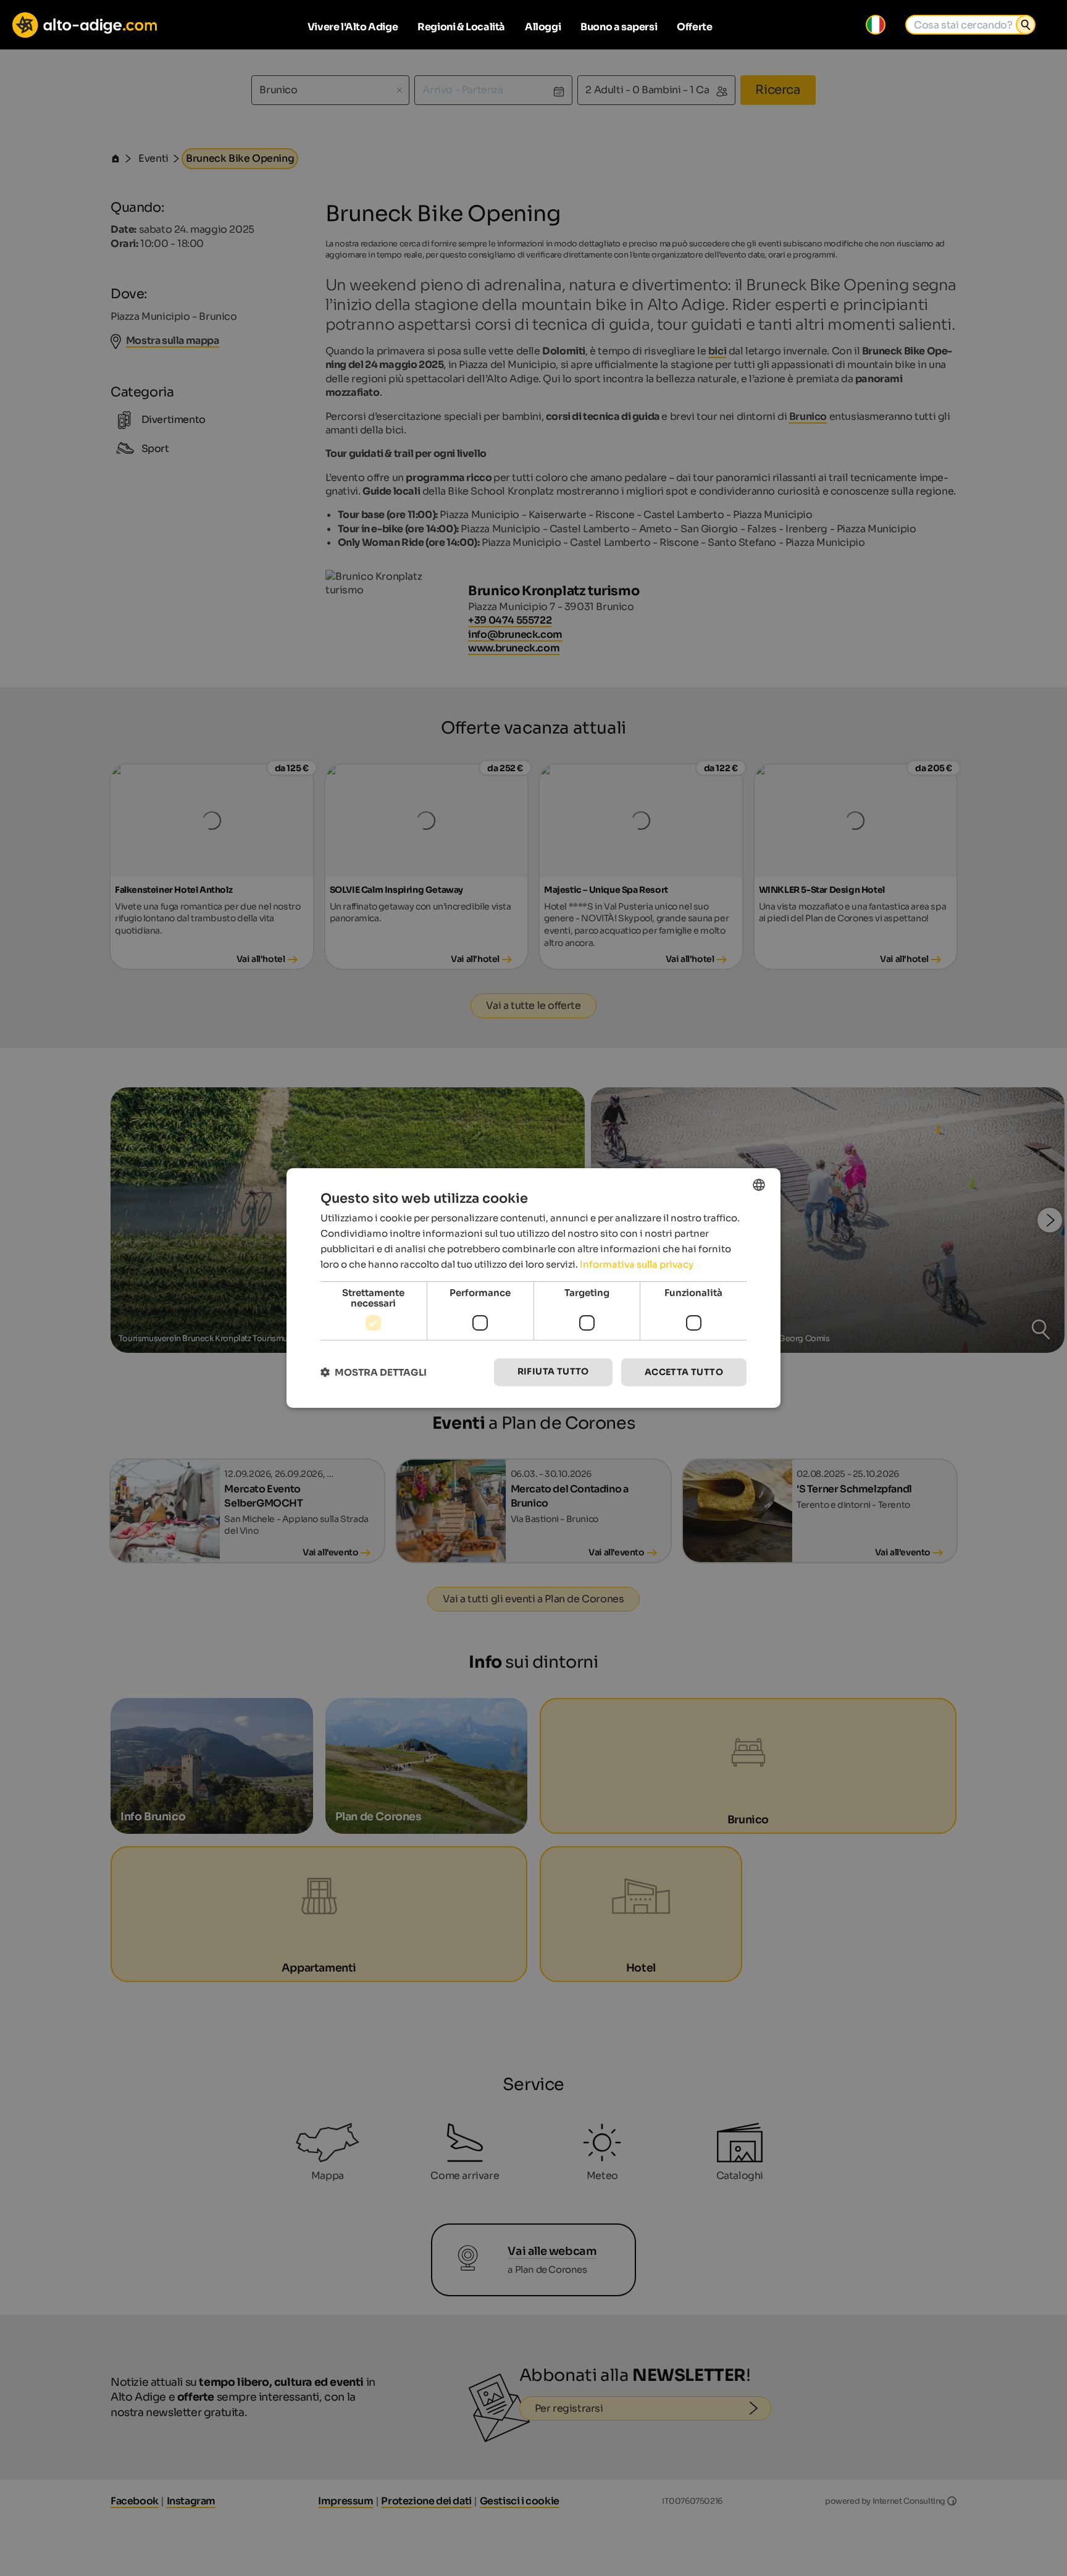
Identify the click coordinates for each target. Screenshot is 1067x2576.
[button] (374, 1372)
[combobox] (759, 1185)
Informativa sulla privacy (637, 1264)
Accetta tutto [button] (684, 1372)
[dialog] (533, 1288)
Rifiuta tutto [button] (553, 1371)
